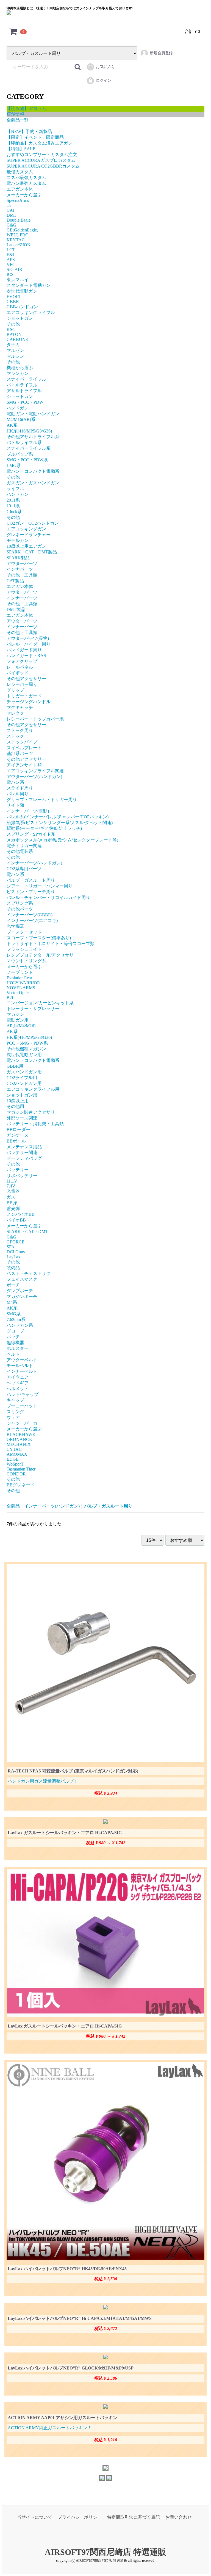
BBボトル (16, 1141)
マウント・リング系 (26, 961)
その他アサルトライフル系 (33, 437)
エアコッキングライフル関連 (35, 771)
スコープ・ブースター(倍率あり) (39, 938)
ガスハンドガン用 (24, 1072)
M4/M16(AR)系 (21, 419)
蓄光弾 (13, 1208)
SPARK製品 (18, 558)
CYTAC (14, 1449)
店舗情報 (15, 114)
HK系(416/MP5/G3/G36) (29, 431)
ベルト (13, 1354)
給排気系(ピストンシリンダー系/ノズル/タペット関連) (60, 823)
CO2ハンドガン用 (24, 1083)
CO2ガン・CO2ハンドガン (33, 523)
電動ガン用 (18, 1020)
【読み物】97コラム (26, 108)
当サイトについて (35, 2517)
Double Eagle (19, 220)
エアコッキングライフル (31, 313)
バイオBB (16, 1220)
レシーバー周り (22, 684)
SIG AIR (14, 269)
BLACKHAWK (21, 1434)
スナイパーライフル (26, 379)
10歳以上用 (18, 1101)
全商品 (13, 1506)
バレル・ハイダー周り (29, 644)
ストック (15, 736)
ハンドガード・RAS (26, 656)
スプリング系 (20, 903)
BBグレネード (21, 1485)
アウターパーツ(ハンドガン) (34, 777)
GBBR (13, 302)
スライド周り (20, 788)
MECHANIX (19, 1444)
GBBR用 (15, 1066)
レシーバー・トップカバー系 (35, 719)
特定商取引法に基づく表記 (134, 2517)
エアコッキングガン (26, 529)
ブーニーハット (22, 1406)
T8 (9, 205)
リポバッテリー (22, 1176)
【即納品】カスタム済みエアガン (40, 143)
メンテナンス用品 (24, 1147)
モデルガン (18, 540)
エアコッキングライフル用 (33, 1089)
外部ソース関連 (22, 1118)
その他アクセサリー (26, 679)
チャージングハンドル (29, 702)
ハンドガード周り (24, 650)
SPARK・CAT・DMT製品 (32, 552)
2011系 (13, 500)
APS (11, 260)
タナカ (13, 345)
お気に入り (105, 67)
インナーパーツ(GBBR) (30, 915)
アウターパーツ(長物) (28, 638)
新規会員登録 (161, 53)
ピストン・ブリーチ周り (31, 892)
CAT (11, 210)
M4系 (12, 1302)
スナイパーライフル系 (29, 448)
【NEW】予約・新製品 (29, 132)
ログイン (104, 80)
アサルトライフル (24, 391)
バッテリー (18, 1170)
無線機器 (15, 1343)
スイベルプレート (24, 748)
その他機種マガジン (26, 1049)
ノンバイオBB (21, 1214)
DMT (12, 215)
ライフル (15, 489)
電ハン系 (15, 782)
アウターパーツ (22, 563)
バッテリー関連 (22, 1153)
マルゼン (15, 350)
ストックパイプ (22, 742)
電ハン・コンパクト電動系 (33, 471)
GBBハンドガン (22, 307)
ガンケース (18, 1135)
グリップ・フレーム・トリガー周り (42, 800)
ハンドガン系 (20, 1325)
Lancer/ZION (19, 245)
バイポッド (18, 673)
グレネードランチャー (29, 535)
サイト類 (15, 805)
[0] (13, 32)
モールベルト (20, 1366)
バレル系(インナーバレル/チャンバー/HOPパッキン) (58, 817)
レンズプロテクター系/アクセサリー (42, 955)
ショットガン (20, 318)
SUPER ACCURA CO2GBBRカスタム (43, 166)
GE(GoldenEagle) (22, 230)
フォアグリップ (22, 661)
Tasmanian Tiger (21, 1469)
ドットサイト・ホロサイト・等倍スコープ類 (51, 944)
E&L (11, 255)
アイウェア (18, 1377)
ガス (11, 1197)
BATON (14, 334)
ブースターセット (24, 932)
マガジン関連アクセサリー (33, 1112)
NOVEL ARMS (21, 988)
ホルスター (18, 1348)
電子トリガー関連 (24, 846)
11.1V (12, 1181)
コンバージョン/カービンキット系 (40, 1003)
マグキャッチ (20, 707)
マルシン (15, 356)
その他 (13, 324)
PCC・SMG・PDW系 (27, 1043)
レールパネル (20, 667)
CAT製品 (15, 581)
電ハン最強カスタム (26, 183)
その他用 (15, 1106)
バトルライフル (22, 385)
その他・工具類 (22, 575)
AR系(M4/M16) (21, 1026)
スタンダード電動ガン (29, 285)
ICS (10, 274)
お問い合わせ (179, 2517)
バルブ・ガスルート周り (31, 880)
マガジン (15, 1014)
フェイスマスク (22, 1279)
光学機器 (15, 926)
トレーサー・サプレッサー (33, 1009)
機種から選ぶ (20, 368)
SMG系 (14, 1314)
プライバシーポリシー (80, 2517)
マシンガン (18, 373)
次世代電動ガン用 (24, 1055)
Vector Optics (18, 993)
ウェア (13, 1417)
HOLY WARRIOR (23, 983)
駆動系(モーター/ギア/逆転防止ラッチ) (44, 828)
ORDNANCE (19, 1439)
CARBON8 (17, 339)
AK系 (12, 425)
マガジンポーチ (22, 1297)
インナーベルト (22, 1371)
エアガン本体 (20, 189)
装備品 (13, 1268)
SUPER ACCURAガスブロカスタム (41, 160)
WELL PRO (18, 235)
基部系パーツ (20, 753)
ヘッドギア (18, 1383)
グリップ (15, 690)
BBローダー (18, 1129)
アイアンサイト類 (24, 765)
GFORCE (16, 1242)
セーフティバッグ (24, 1158)
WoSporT (15, 1464)
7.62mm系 (16, 1320)
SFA (11, 1247)
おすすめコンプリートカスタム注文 (42, 155)
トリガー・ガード (24, 696)
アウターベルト (22, 1360)
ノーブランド (20, 972)
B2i (10, 998)
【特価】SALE (21, 149)
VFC (11, 265)
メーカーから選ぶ (24, 195)
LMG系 (14, 466)
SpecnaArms (18, 200)
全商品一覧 (18, 120)
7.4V (11, 1186)
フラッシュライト (24, 949)
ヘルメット (18, 1389)
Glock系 (14, 512)
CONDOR (16, 1474)
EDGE (13, 1459)
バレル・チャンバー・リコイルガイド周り (48, 897)
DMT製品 (16, 610)
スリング (15, 1412)
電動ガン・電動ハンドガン (33, 414)
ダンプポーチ (20, 1291)
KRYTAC (16, 240)
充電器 (13, 1191)
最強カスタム (20, 172)
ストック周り (20, 730)
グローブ (15, 1331)
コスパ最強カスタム (26, 178)
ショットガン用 (22, 1095)
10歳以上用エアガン (26, 546)
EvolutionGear (19, 978)
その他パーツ (20, 909)
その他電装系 (20, 851)
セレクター (18, 713)
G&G (12, 225)
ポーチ (13, 1285)
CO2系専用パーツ (24, 869)
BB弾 (12, 1203)
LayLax (13, 1257)
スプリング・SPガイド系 (31, 834)
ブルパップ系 (20, 454)
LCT (11, 250)
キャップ (15, 1400)
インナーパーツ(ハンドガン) (34, 863)
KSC (11, 330)
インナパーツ (20, 569)
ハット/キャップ (23, 1394)
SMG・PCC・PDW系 (27, 460)
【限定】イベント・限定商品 (35, 137)
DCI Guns (16, 1252)
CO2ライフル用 (22, 1078)
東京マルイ (18, 280)
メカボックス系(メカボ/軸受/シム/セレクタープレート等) (62, 840)
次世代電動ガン (22, 291)
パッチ (13, 1337)
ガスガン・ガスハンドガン (33, 483)
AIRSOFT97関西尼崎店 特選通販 (105, 2552)
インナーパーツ (22, 598)
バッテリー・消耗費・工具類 (35, 1124)
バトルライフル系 (24, 442)
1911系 (13, 506)
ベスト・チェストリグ (29, 1273)
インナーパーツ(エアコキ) (32, 921)
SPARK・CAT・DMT (27, 1232)
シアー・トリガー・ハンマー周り (40, 886)
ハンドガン (18, 408)
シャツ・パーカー (24, 1423)
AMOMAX (17, 1454)
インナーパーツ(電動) (28, 811)
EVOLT (14, 297)
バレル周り (18, 794)
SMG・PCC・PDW (25, 402)
